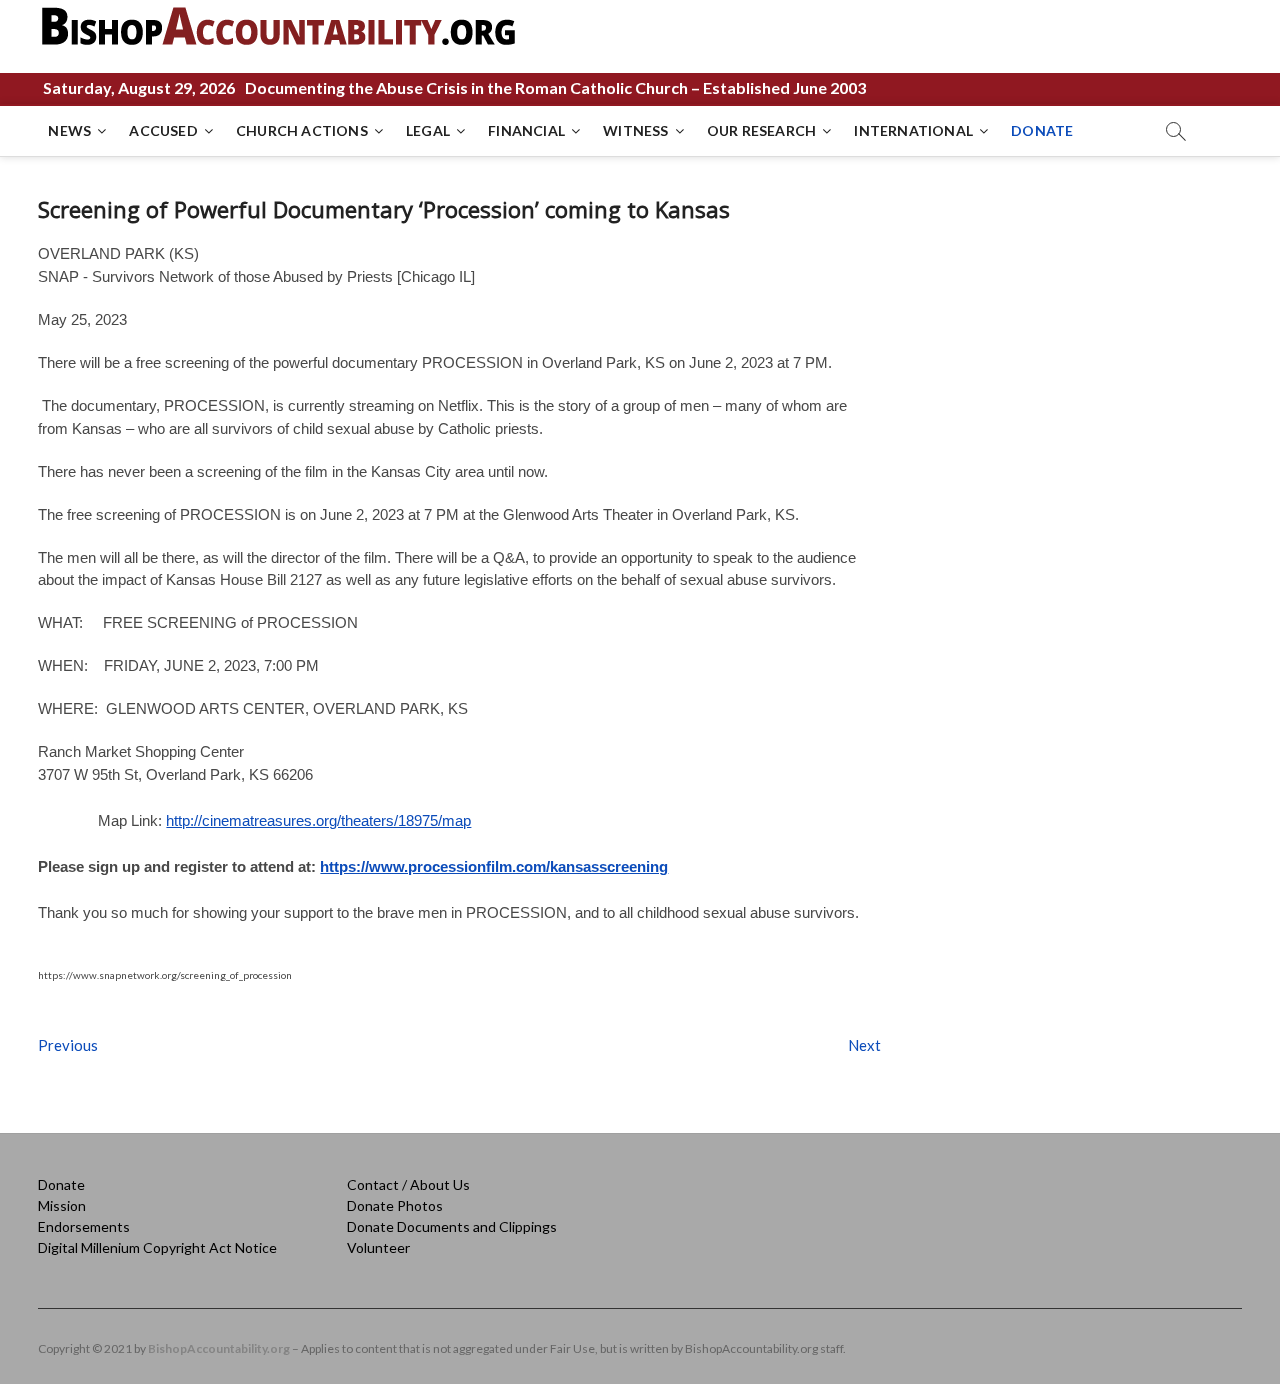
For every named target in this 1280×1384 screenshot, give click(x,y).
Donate (61, 1184)
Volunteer (378, 1247)
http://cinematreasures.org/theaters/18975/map (318, 820)
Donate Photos (395, 1205)
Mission (62, 1205)
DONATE (1042, 130)
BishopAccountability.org (219, 1348)
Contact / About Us (408, 1184)
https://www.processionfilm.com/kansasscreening (494, 866)
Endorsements (84, 1226)
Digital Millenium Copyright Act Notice (157, 1247)
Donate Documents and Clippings (452, 1226)
